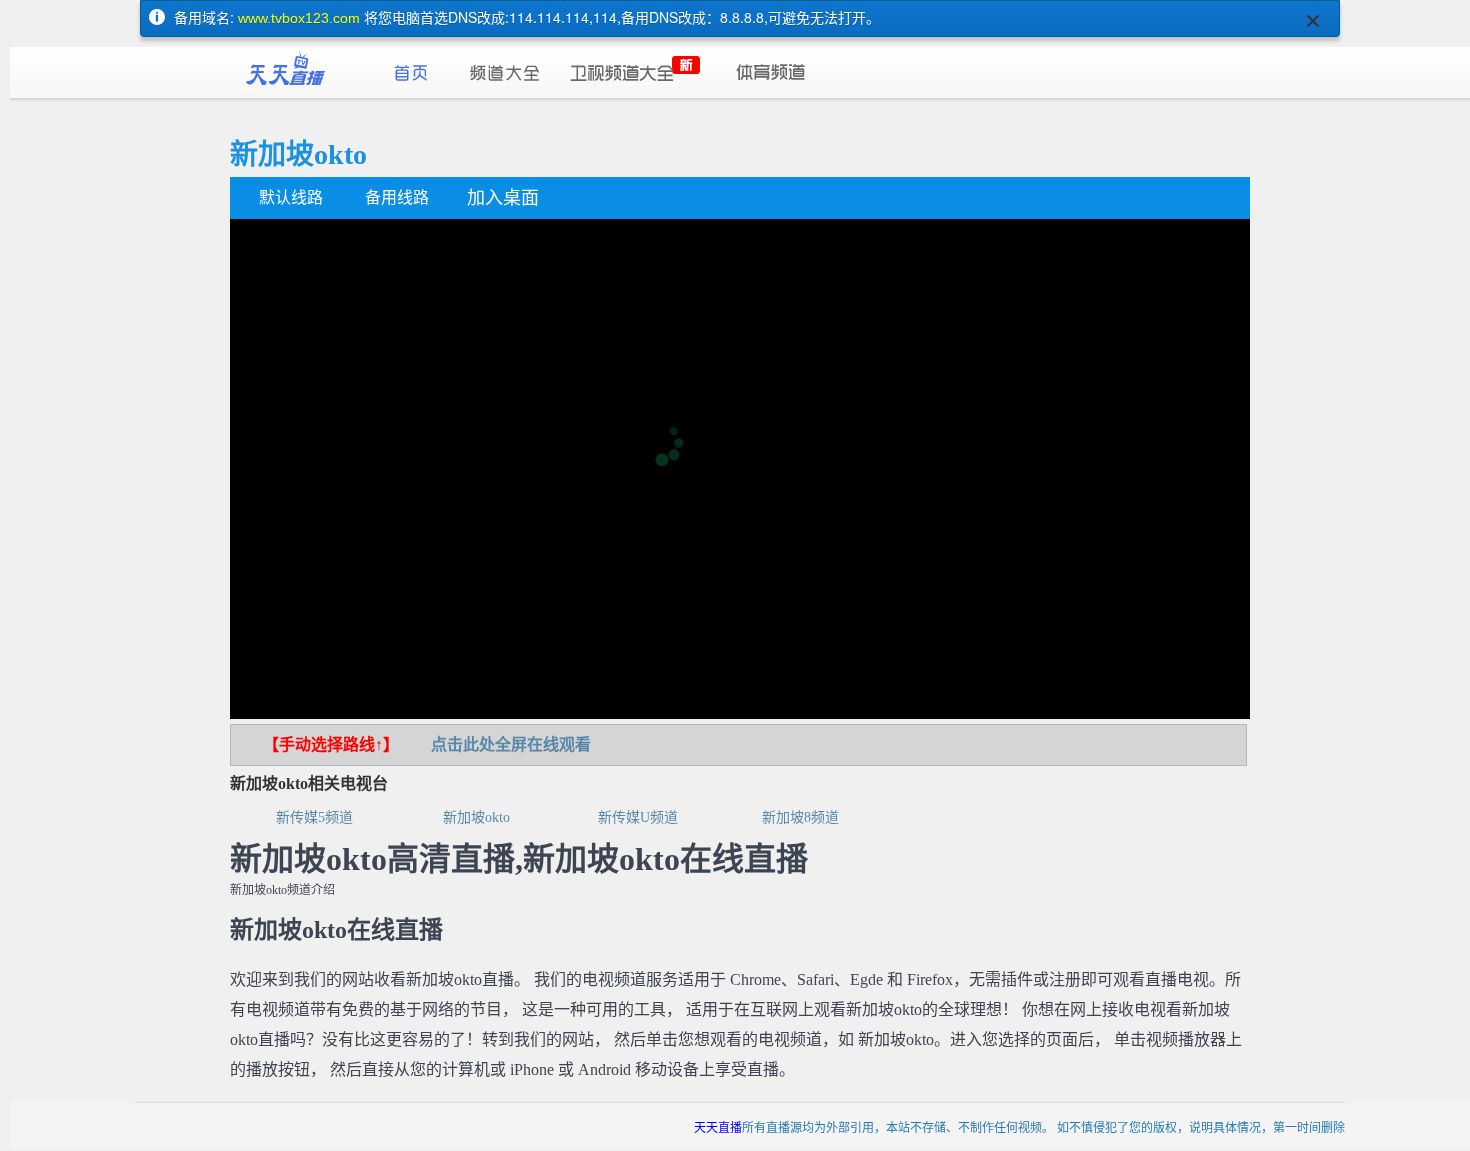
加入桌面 (503, 198)
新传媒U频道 (638, 817)
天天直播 (718, 1126)
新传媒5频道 (314, 817)
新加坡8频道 (800, 817)
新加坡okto (476, 817)
